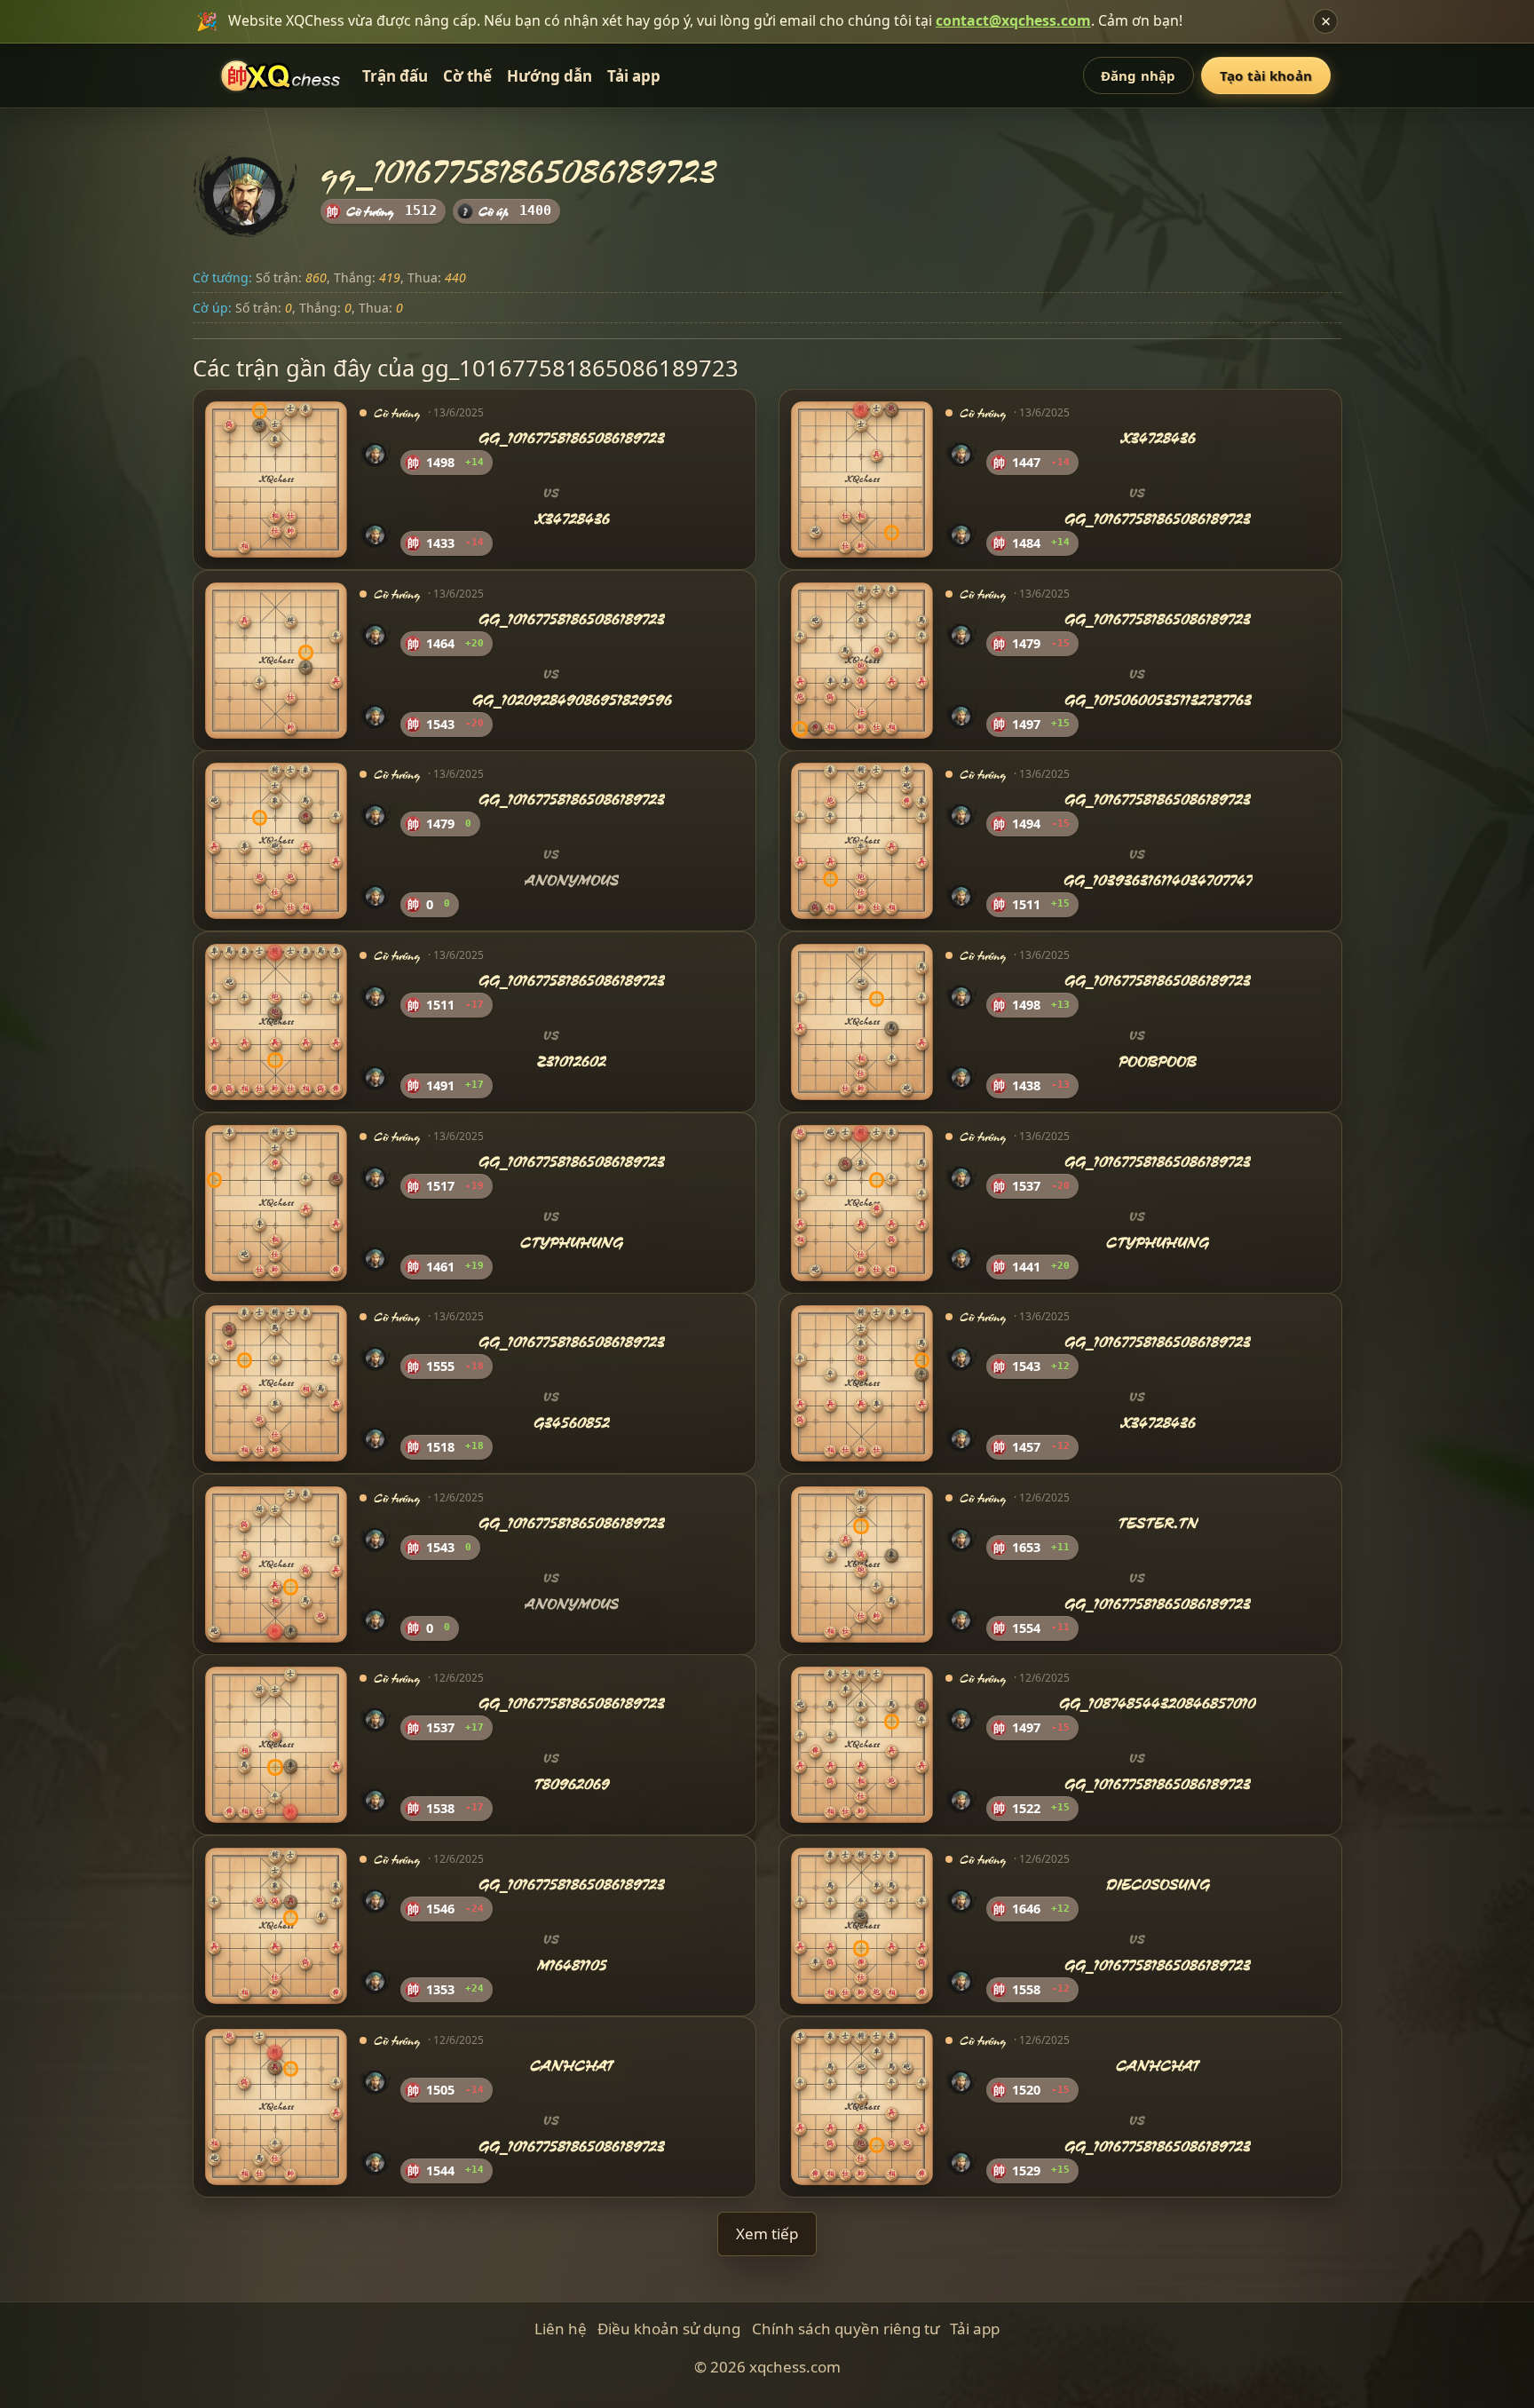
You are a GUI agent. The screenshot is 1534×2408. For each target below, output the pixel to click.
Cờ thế (467, 76)
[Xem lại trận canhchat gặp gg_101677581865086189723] (276, 2106)
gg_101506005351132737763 (1158, 700)
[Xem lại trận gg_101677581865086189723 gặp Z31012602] (276, 1022)
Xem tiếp (767, 2234)
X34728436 (572, 519)
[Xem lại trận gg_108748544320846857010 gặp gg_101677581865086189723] (862, 1745)
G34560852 (572, 1423)
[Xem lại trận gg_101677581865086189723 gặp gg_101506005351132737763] (862, 661)
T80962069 (572, 1784)
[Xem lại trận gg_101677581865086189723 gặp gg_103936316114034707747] (862, 841)
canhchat (572, 2066)
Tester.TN (1158, 1523)
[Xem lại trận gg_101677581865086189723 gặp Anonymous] (276, 841)
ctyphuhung (572, 1242)
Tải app (634, 76)
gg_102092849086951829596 (572, 700)
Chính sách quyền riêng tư (846, 2329)
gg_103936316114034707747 (1158, 880)
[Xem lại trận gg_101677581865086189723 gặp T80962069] (276, 1745)
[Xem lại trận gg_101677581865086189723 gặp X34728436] (276, 479)
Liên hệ (561, 2329)
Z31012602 (572, 1061)
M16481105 (572, 1965)
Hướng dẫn (550, 76)
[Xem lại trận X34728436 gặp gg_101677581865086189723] (862, 479)
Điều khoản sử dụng (669, 2329)
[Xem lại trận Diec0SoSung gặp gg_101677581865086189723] (862, 1926)
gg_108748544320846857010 (1158, 1704)
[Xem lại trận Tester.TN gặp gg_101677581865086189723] (862, 1564)
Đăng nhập (1138, 75)
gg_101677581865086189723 (572, 439)
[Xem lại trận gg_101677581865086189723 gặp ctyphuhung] (276, 1202)
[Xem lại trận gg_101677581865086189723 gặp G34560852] (276, 1383)
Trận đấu (395, 76)
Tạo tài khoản (1266, 75)
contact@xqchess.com (1013, 20)
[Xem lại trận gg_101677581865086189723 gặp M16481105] (276, 1926)
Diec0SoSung (1158, 1885)
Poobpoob (1158, 1061)
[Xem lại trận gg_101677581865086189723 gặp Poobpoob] (862, 1022)
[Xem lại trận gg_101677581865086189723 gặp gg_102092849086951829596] (276, 661)
